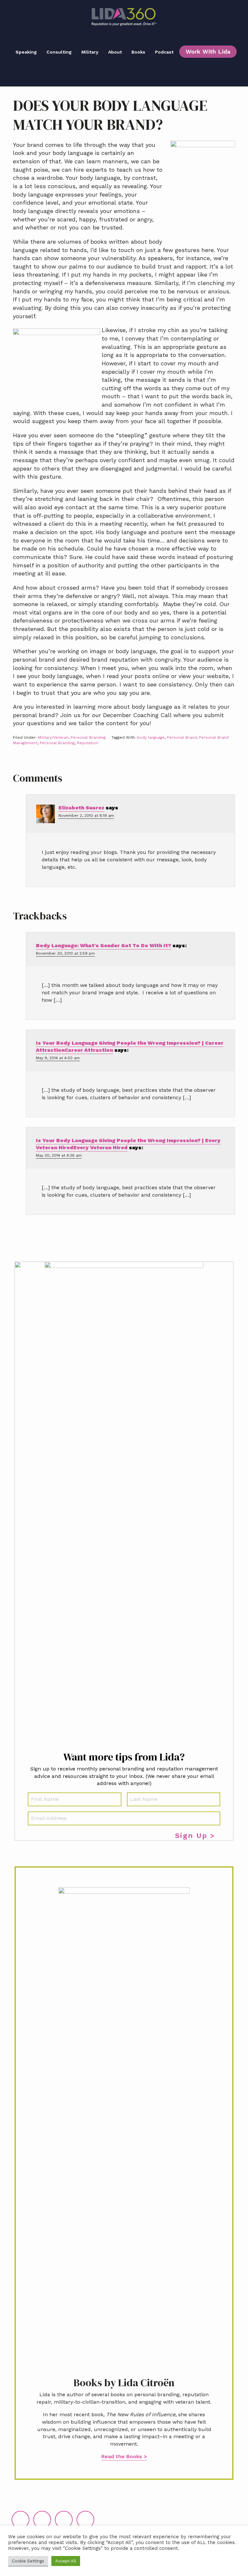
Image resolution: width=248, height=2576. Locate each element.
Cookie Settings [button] (28, 2561)
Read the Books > (124, 2456)
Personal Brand (182, 737)
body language (151, 737)
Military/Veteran (53, 737)
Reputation (88, 743)
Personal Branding (88, 737)
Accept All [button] (66, 2561)
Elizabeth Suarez (81, 808)
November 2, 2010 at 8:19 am (86, 816)
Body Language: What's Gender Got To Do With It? (103, 945)
